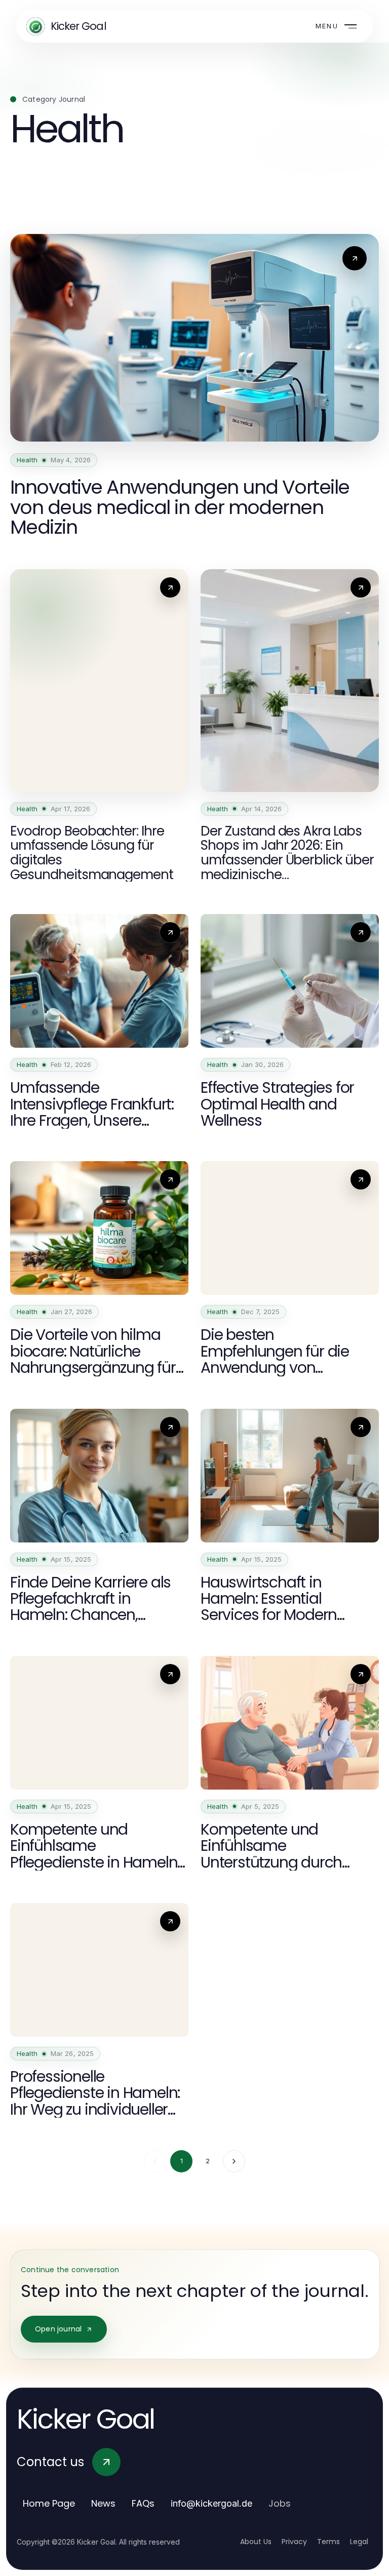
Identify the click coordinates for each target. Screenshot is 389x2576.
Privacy (294, 2542)
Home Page (49, 2503)
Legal (359, 2542)
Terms (328, 2542)
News (103, 2503)
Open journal (58, 2329)
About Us (256, 2542)
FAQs (143, 2503)
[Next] (234, 2161)
